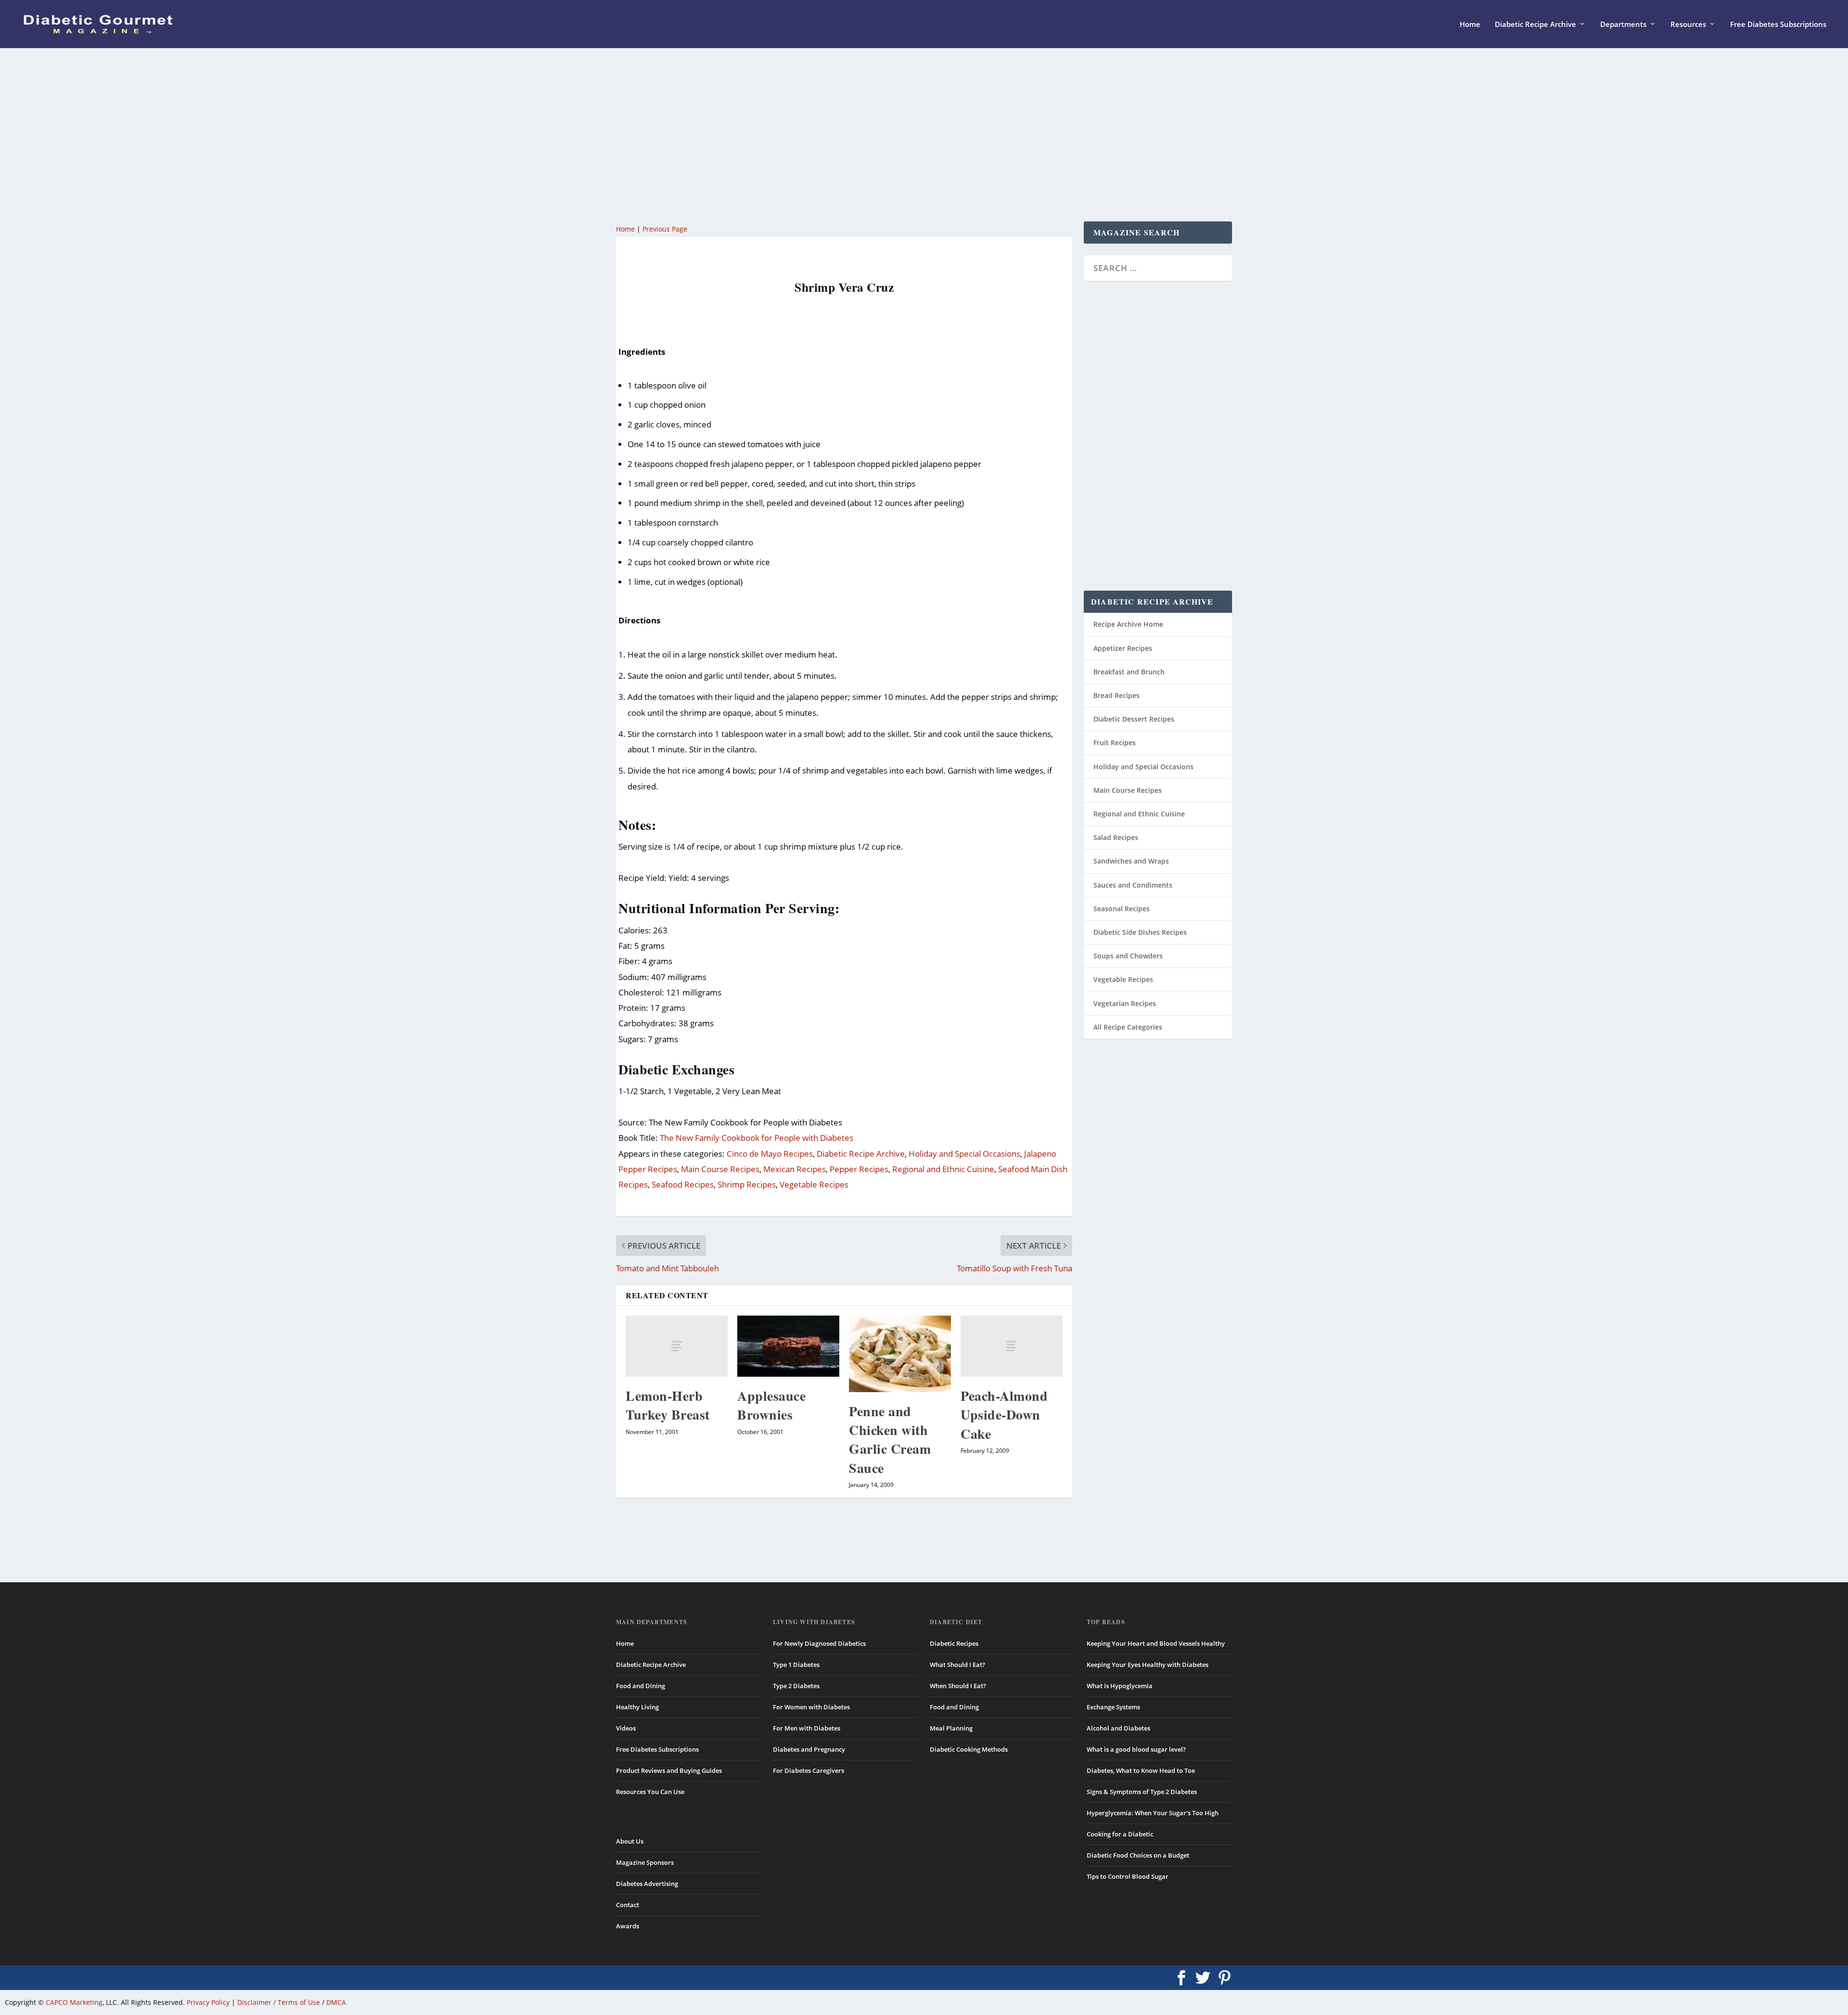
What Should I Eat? (957, 1665)
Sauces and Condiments (1133, 885)
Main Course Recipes (720, 1169)
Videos (626, 1728)
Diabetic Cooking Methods (969, 1749)
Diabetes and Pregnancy (809, 1749)
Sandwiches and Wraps (1131, 861)
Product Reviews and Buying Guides (669, 1770)
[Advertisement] (905, 135)
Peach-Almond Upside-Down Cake (1004, 1414)
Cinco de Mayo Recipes (770, 1154)
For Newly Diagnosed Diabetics (819, 1643)
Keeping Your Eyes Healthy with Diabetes (1148, 1665)
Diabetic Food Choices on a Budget (1138, 1855)
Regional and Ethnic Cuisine (943, 1169)
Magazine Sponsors (645, 1862)
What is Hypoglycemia (1120, 1686)
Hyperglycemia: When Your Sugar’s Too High (1153, 1813)
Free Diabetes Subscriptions (1778, 25)
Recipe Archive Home (1128, 624)
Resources (1688, 25)
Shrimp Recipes (747, 1184)
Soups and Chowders (1128, 956)
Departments (1623, 25)
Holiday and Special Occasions (964, 1154)
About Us (630, 1841)
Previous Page (665, 229)
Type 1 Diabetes (796, 1665)
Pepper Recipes (859, 1169)
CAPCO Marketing (74, 2002)
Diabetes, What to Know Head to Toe (1141, 1770)
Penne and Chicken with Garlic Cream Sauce (890, 1440)
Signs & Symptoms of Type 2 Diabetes (1142, 1792)
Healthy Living (637, 1707)
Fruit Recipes (1115, 743)
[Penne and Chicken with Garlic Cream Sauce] (900, 1354)
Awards (628, 1926)
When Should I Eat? (958, 1686)
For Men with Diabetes (807, 1728)
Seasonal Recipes (1122, 909)
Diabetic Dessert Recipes (1134, 719)
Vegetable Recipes (814, 1184)
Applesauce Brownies (771, 1405)
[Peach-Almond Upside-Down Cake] (1012, 1346)
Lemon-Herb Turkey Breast (668, 1405)
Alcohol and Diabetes (1118, 1728)
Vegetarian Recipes (1125, 1003)
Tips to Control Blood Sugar (1128, 1876)
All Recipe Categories (1128, 1027)
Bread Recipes (1116, 695)
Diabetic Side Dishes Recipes (1140, 932)
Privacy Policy (208, 2002)
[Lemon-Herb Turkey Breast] (677, 1346)
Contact (628, 1905)
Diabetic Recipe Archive (1535, 25)
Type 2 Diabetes (796, 1686)
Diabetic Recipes (954, 1643)
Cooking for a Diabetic (1120, 1834)
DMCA (336, 2002)
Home (1470, 25)
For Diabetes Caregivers (808, 1770)
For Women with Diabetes (811, 1707)
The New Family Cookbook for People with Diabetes (757, 1138)
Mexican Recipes (795, 1169)
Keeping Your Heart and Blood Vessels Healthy (1156, 1643)
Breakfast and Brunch (1129, 672)
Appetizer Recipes (1123, 648)
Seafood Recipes (683, 1184)
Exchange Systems (1113, 1707)
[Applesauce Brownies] (788, 1346)
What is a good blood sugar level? (1136, 1749)
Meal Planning (951, 1728)
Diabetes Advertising (647, 1884)
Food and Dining (641, 1686)
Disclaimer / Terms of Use (279, 2002)
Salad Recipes (1116, 837)
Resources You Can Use (650, 1792)
